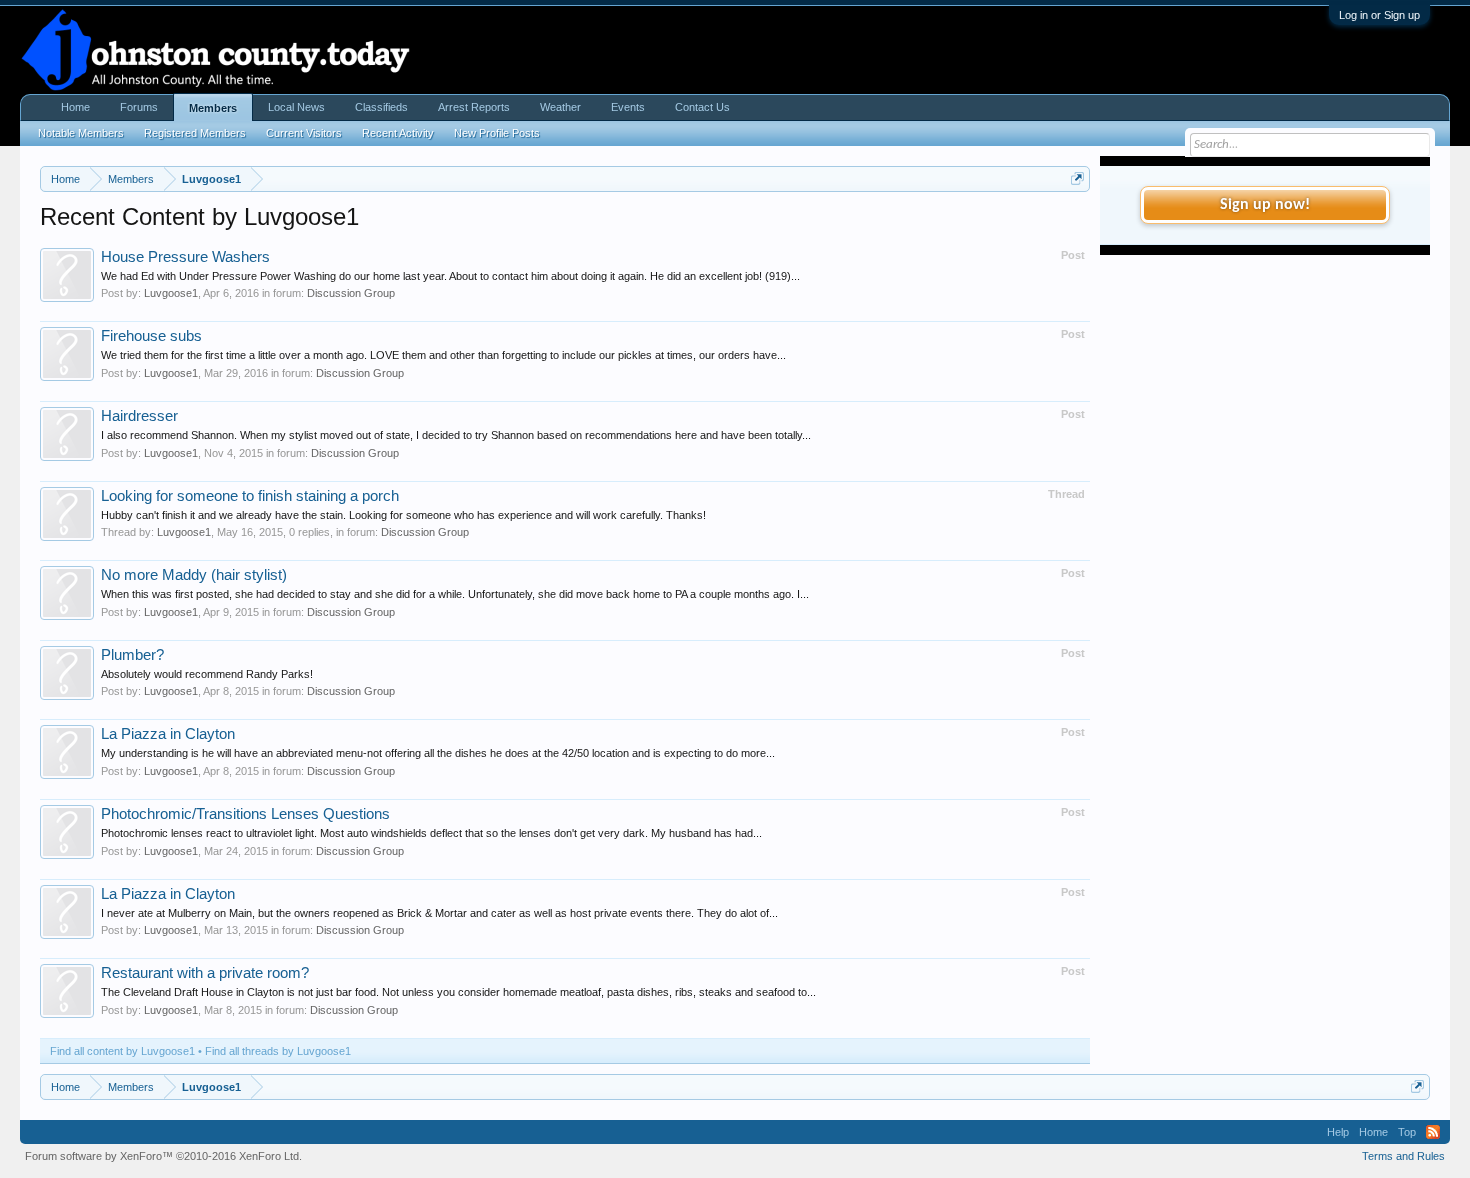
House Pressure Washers (185, 257)
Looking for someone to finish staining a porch (250, 496)
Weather (560, 107)
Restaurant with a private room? (205, 973)
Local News (296, 107)
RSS (1433, 1132)
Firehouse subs (151, 336)
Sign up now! (1265, 205)
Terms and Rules (1403, 1156)
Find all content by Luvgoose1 (122, 1051)
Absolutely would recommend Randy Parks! (207, 674)
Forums (139, 107)
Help (1338, 1132)
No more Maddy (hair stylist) (194, 575)
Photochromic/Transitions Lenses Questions (245, 814)
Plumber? (132, 655)
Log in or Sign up (1379, 15)
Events (628, 107)
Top (1407, 1132)
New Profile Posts (497, 133)
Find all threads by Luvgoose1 (278, 1051)
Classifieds (381, 107)
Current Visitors (304, 133)
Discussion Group (351, 293)
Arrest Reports (474, 107)
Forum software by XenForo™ (163, 1156)
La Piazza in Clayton (168, 734)
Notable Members (81, 133)
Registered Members (195, 133)
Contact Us (702, 107)
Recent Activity (398, 133)
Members (213, 108)
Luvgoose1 (171, 293)
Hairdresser (139, 416)
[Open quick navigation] (1077, 178)
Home (75, 107)
